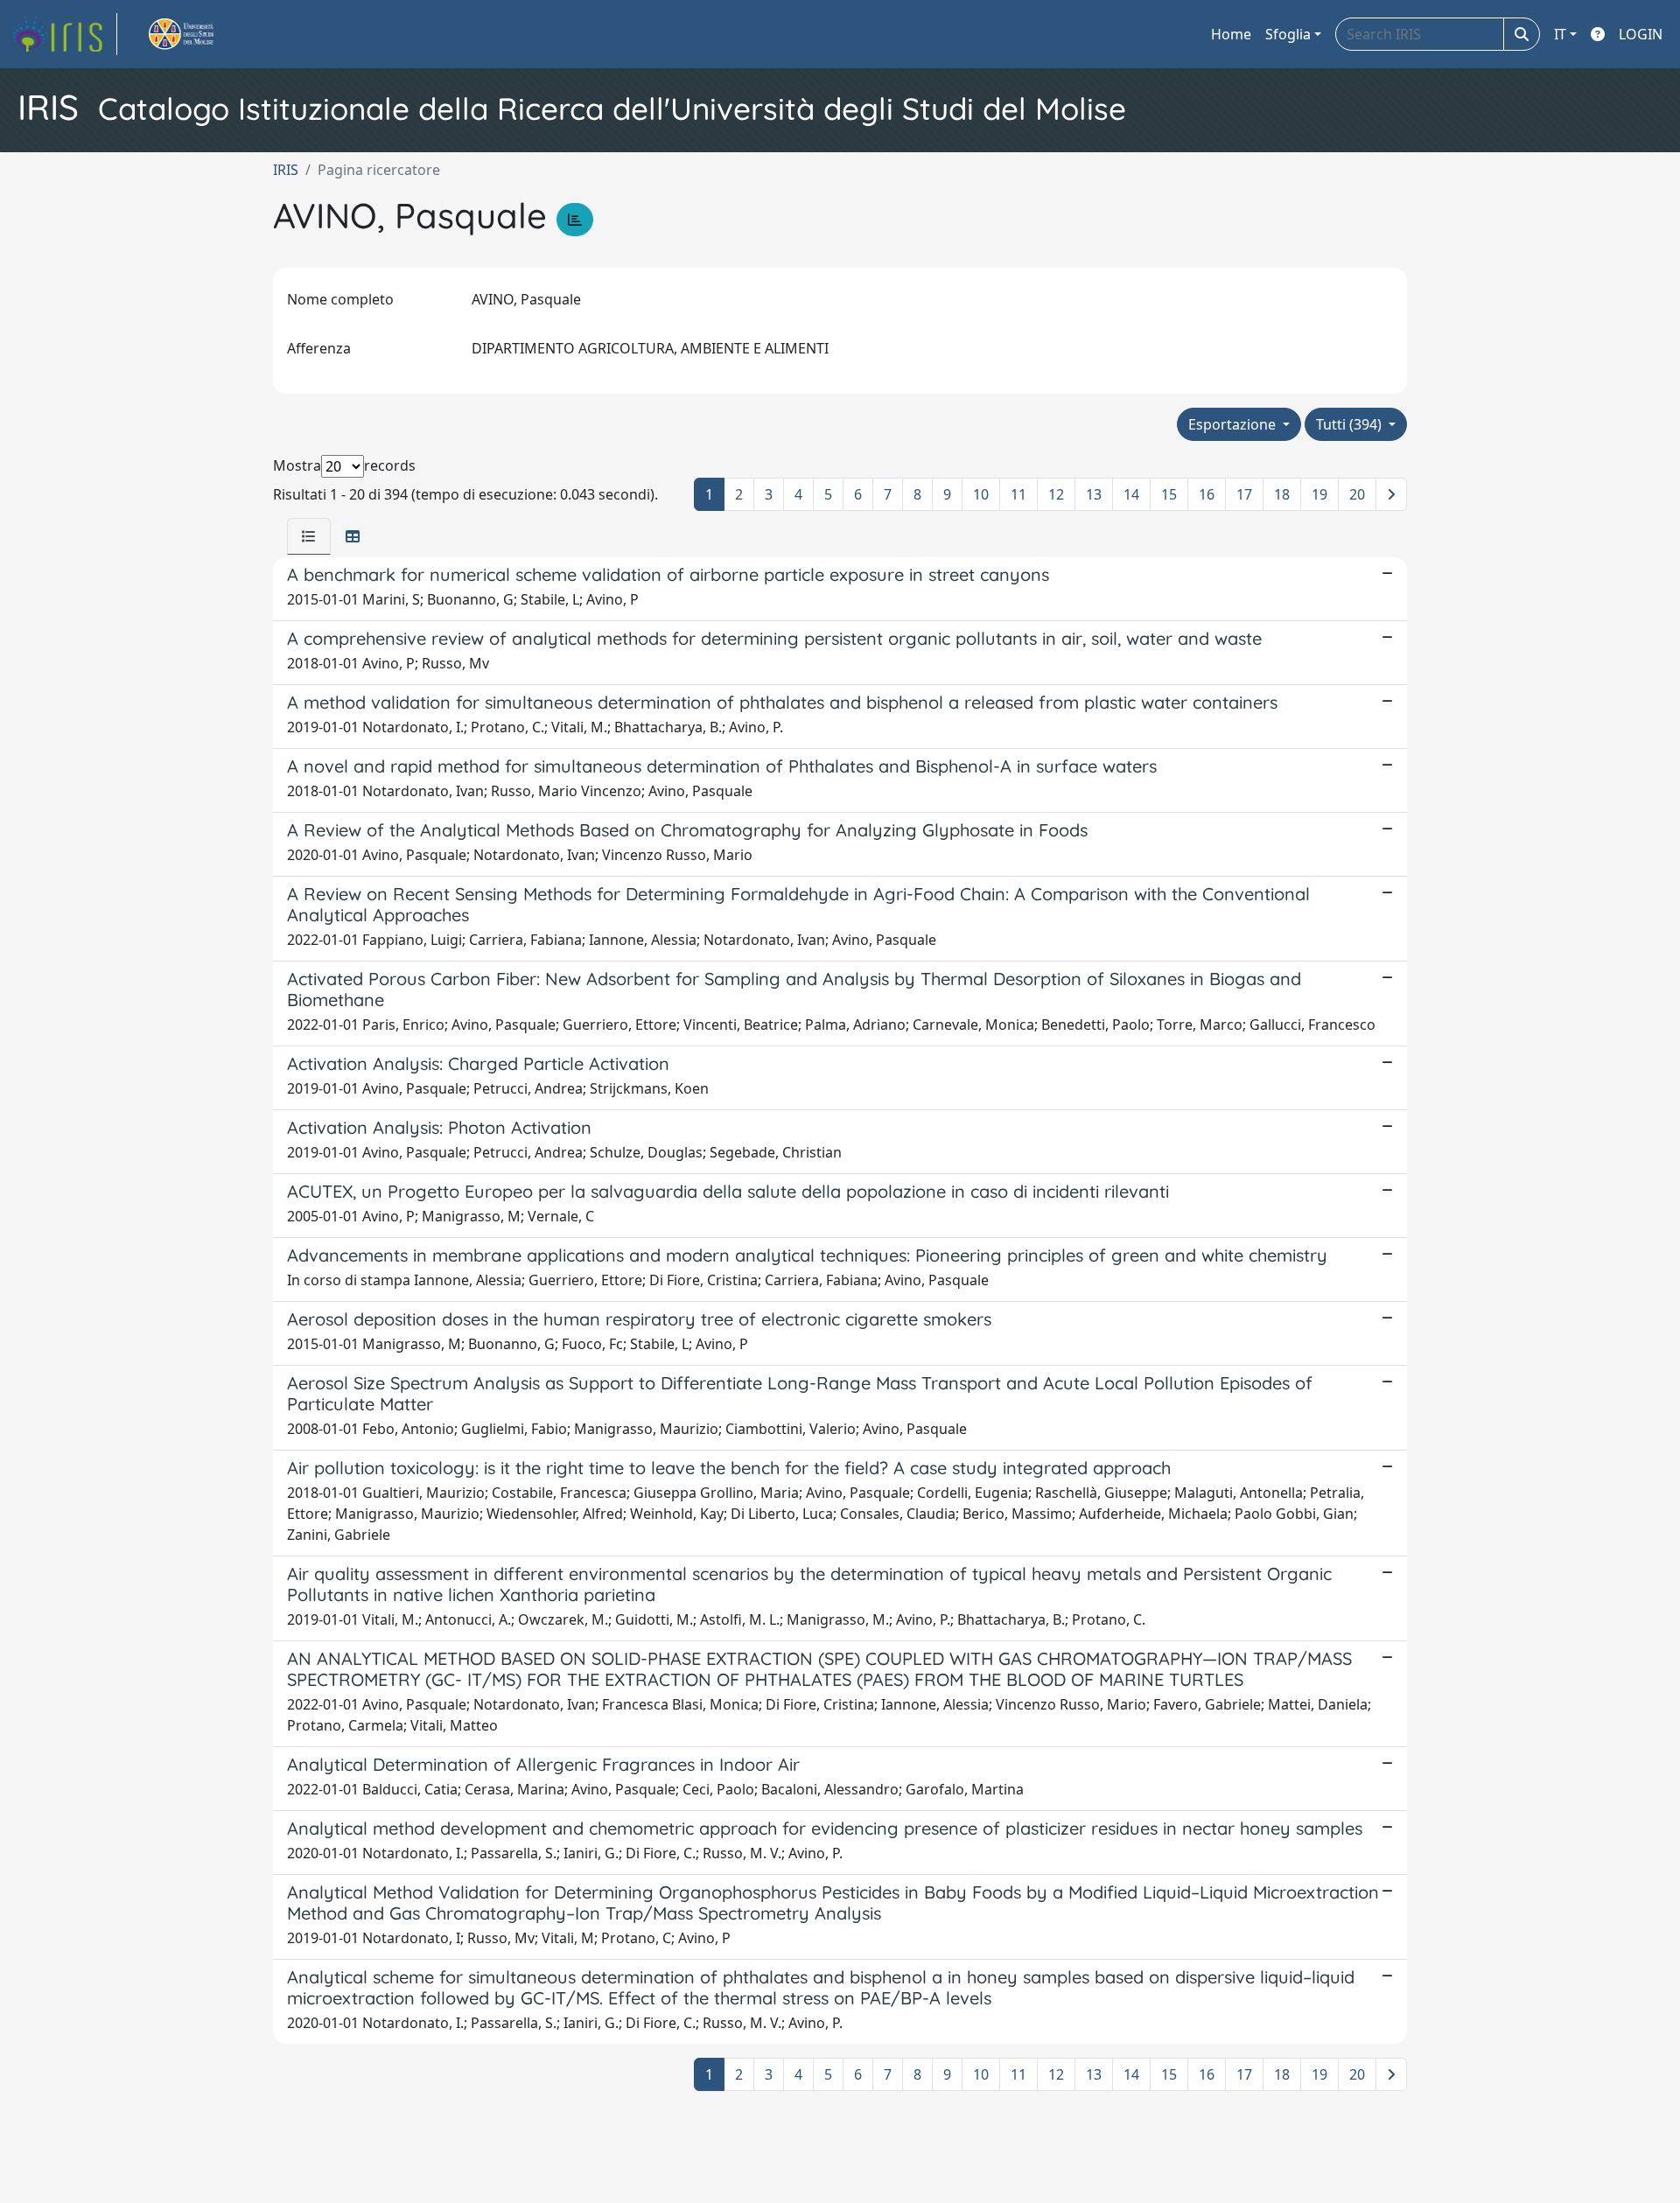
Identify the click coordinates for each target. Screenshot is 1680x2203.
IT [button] (1560, 34)
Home (1231, 34)
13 (1094, 494)
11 (1018, 494)
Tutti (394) (1351, 424)
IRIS (286, 170)
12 (1056, 494)
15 (1169, 494)
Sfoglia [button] (1288, 34)
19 (1319, 494)
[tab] (309, 536)
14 (1131, 494)
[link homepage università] (201, 34)
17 (1244, 494)
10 (981, 494)
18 (1282, 494)
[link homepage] (64, 34)
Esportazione (1234, 424)
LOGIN (1641, 34)
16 (1207, 494)
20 (1357, 494)
